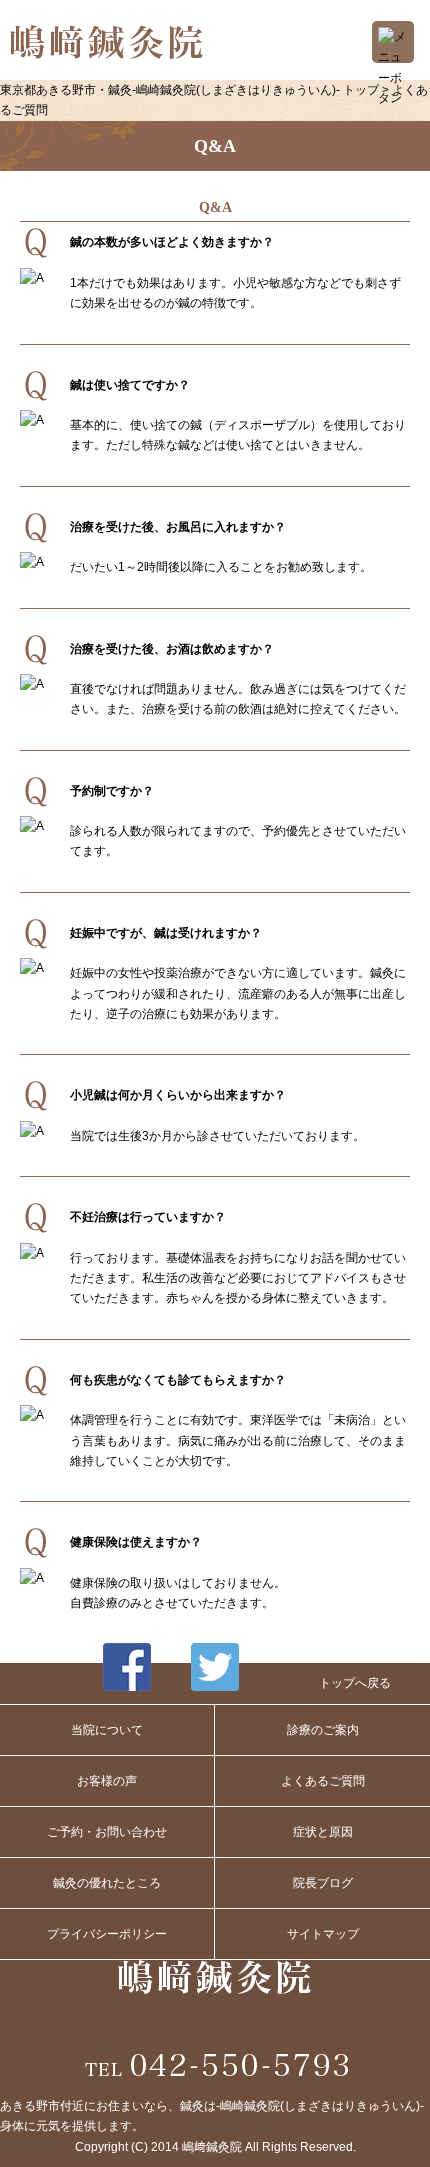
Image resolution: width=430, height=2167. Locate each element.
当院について (107, 1730)
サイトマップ (323, 1934)
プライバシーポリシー (107, 1934)
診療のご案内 (323, 1730)
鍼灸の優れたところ (107, 1883)
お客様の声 (107, 1781)
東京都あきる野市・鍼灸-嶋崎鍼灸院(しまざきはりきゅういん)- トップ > (196, 90)
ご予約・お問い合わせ (107, 1832)
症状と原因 (323, 1832)
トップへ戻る (355, 1683)
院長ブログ (323, 1883)
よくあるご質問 (323, 1781)
